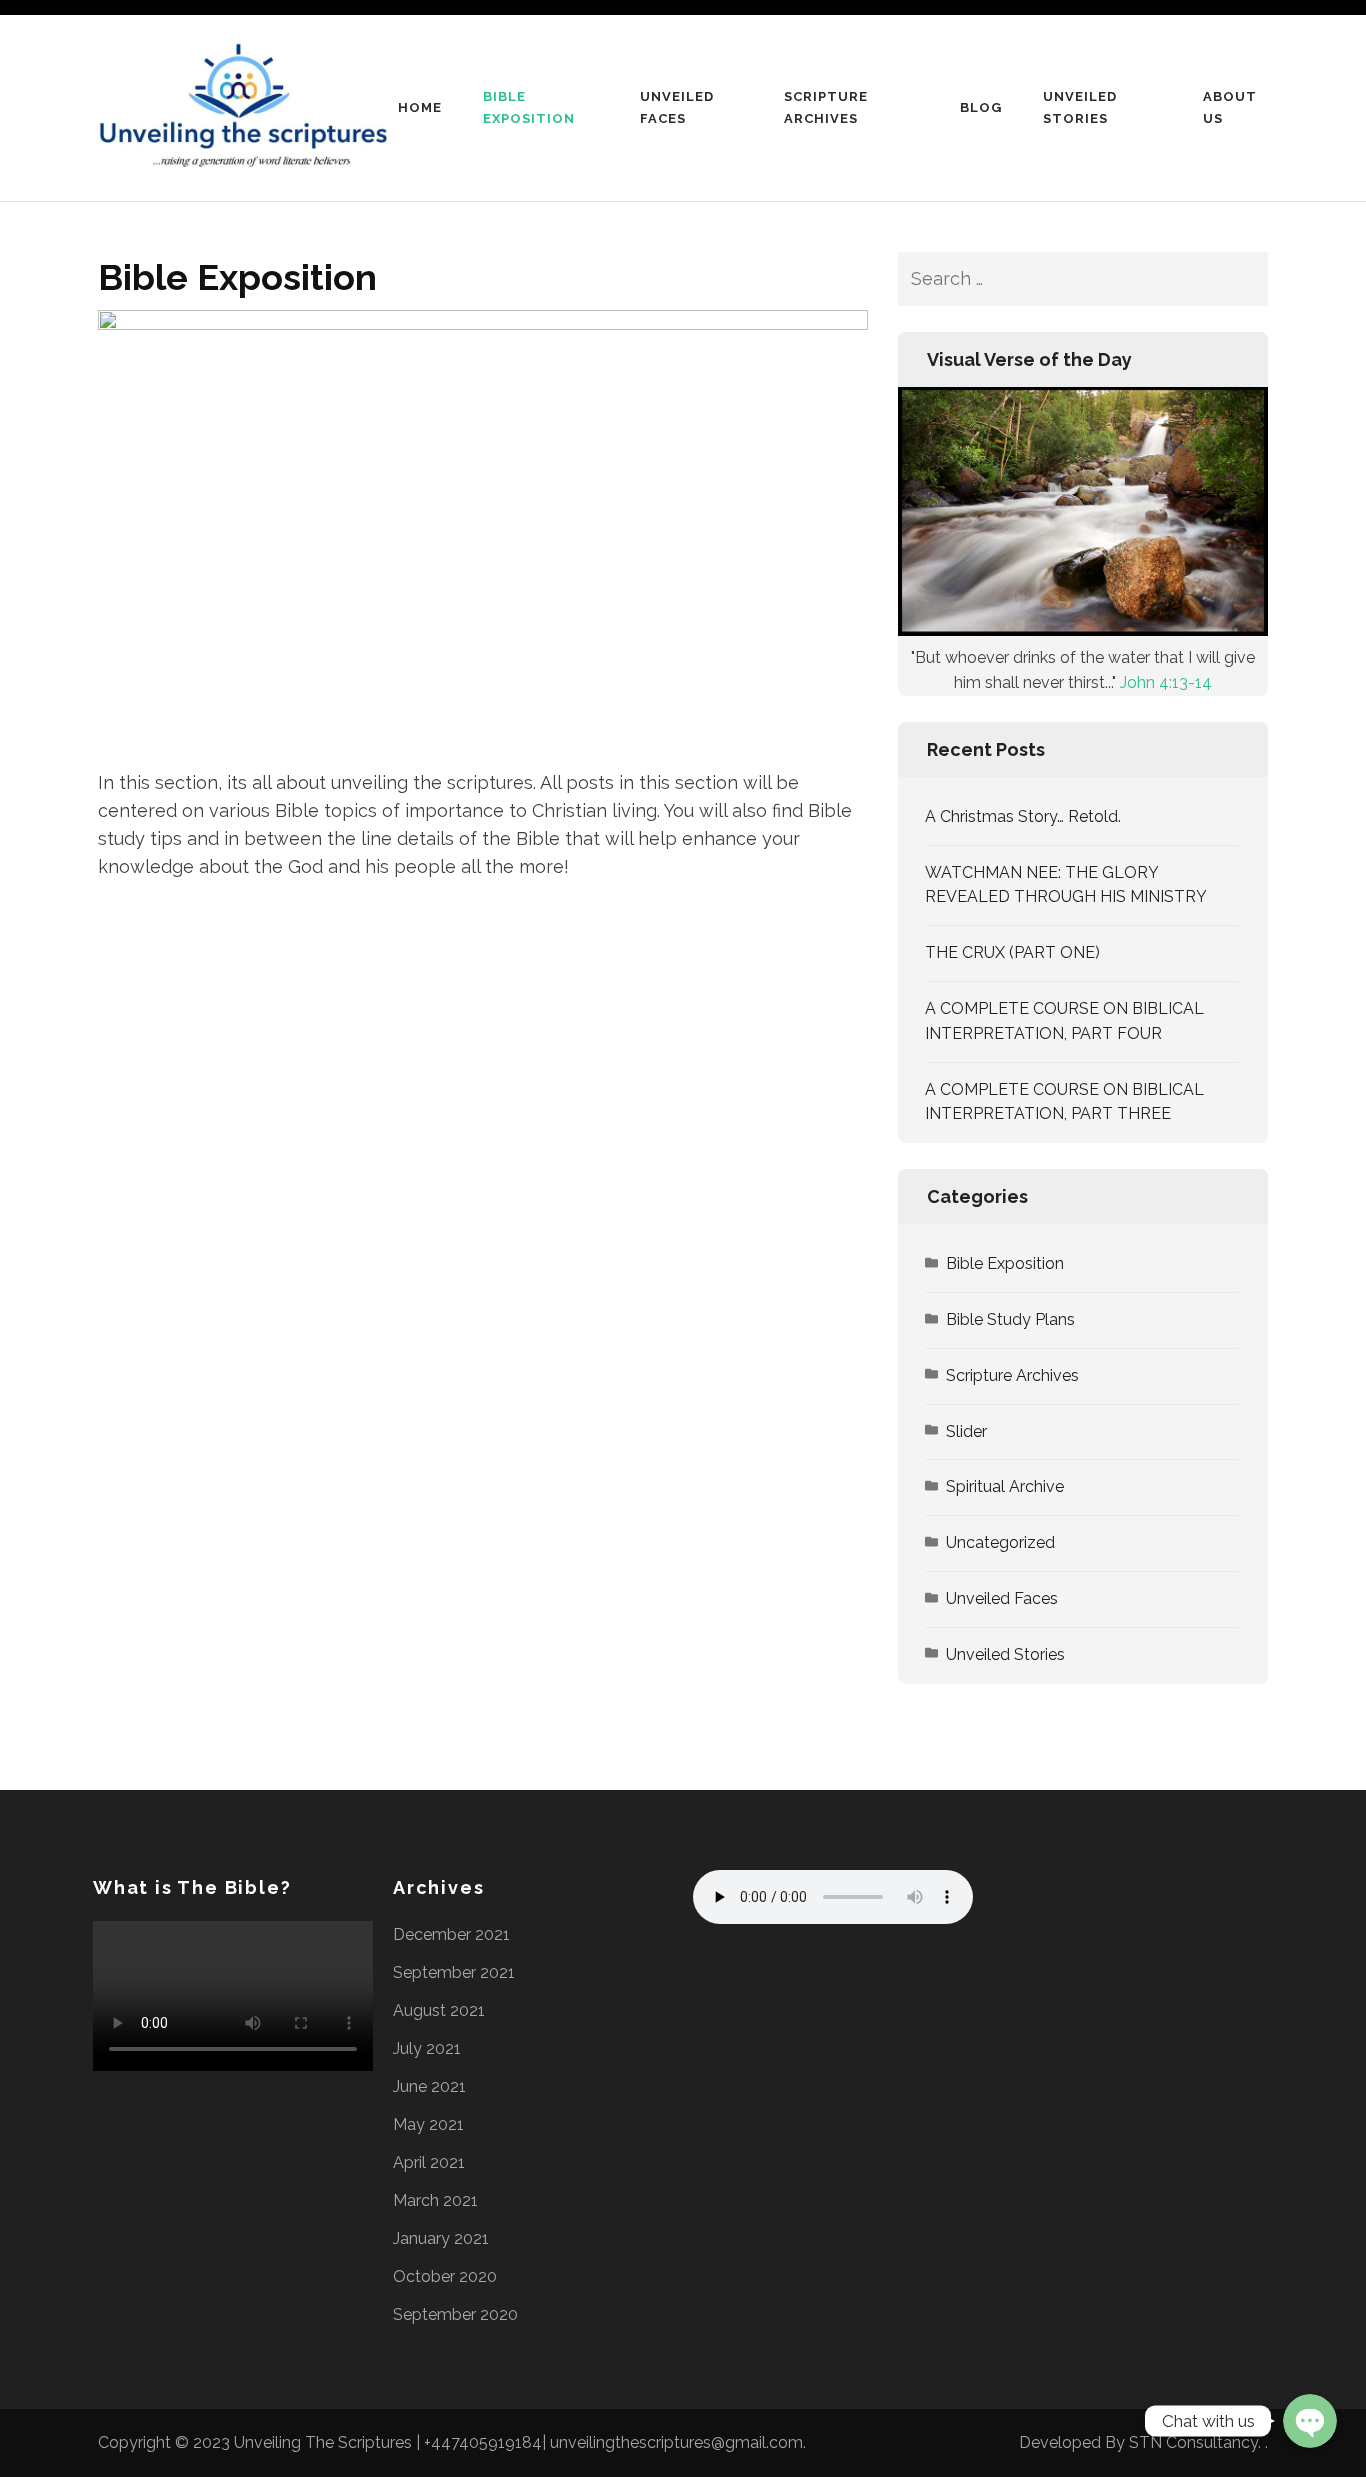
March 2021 (435, 2200)
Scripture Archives (826, 107)
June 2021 (429, 2086)
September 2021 (454, 1972)
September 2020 (455, 2314)
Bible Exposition (529, 107)
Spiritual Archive (1005, 1486)
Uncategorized (1000, 1542)
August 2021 (439, 2010)
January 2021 (441, 2238)
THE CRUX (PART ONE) (1012, 952)
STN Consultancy (1193, 2442)
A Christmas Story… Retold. (1023, 816)
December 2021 (451, 1934)
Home (420, 107)
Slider (966, 1431)
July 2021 (427, 2048)
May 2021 (428, 2124)
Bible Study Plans (1010, 1319)
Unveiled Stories (1080, 107)
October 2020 (445, 2276)
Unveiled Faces (677, 107)
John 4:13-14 (1166, 682)
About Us (1230, 107)
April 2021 (429, 2162)
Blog (981, 107)
